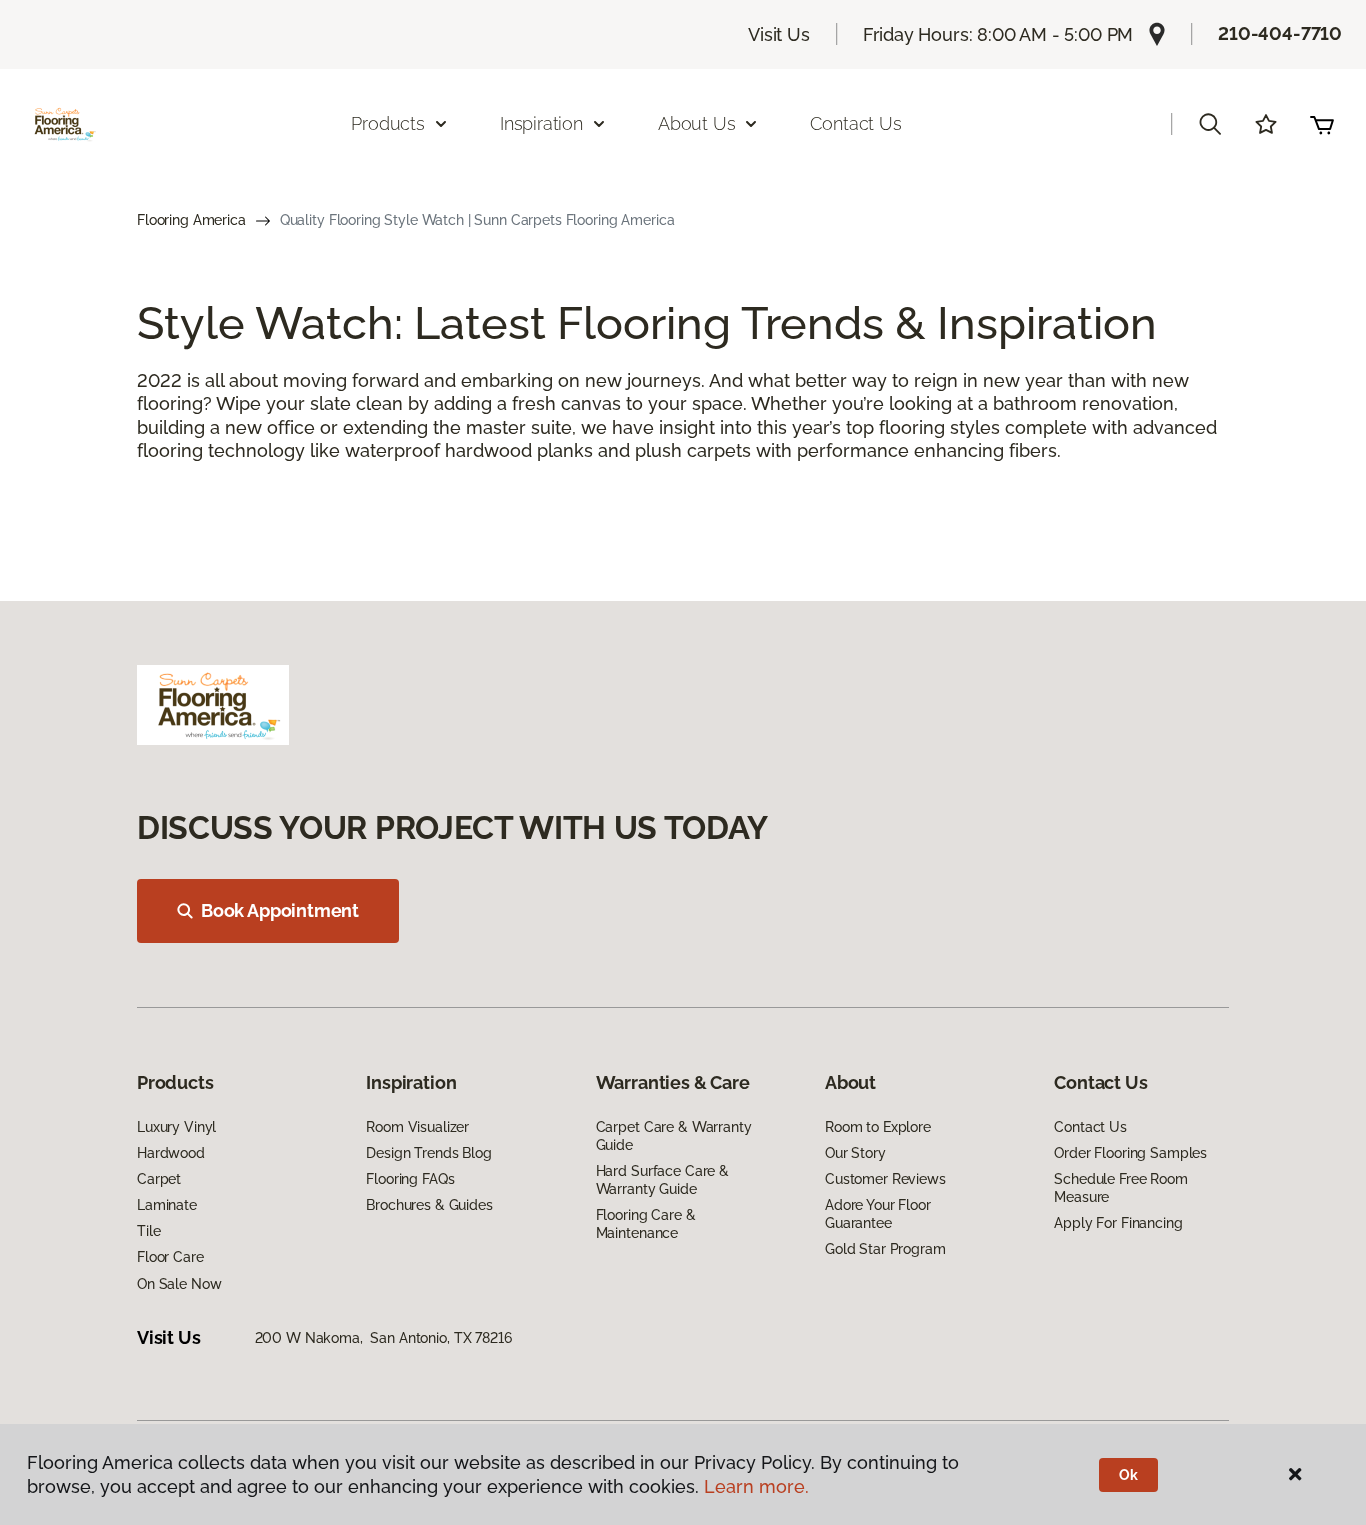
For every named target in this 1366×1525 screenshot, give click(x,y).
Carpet (159, 1179)
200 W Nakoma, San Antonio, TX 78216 (383, 1338)
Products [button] (388, 123)
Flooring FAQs (410, 1179)
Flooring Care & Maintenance (646, 1224)
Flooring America (191, 220)
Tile (148, 1231)
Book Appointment (280, 910)
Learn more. (756, 1486)
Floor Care (170, 1257)
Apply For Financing (1118, 1223)
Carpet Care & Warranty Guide (674, 1136)
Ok (1128, 1475)
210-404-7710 (1280, 33)
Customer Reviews (885, 1179)
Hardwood (171, 1153)
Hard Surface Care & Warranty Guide (662, 1180)
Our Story (855, 1153)
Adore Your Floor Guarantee (878, 1214)
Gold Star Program (885, 1249)
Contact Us (855, 123)
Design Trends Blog (428, 1153)
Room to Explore (878, 1127)
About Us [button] (697, 123)
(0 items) (1322, 124)
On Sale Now (179, 1284)
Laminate (167, 1205)
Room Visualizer (417, 1127)
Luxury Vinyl (176, 1127)
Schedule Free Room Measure (1120, 1188)
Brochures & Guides (429, 1205)
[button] (1210, 124)
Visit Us (779, 34)
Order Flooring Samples (1130, 1153)
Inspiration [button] (541, 123)
